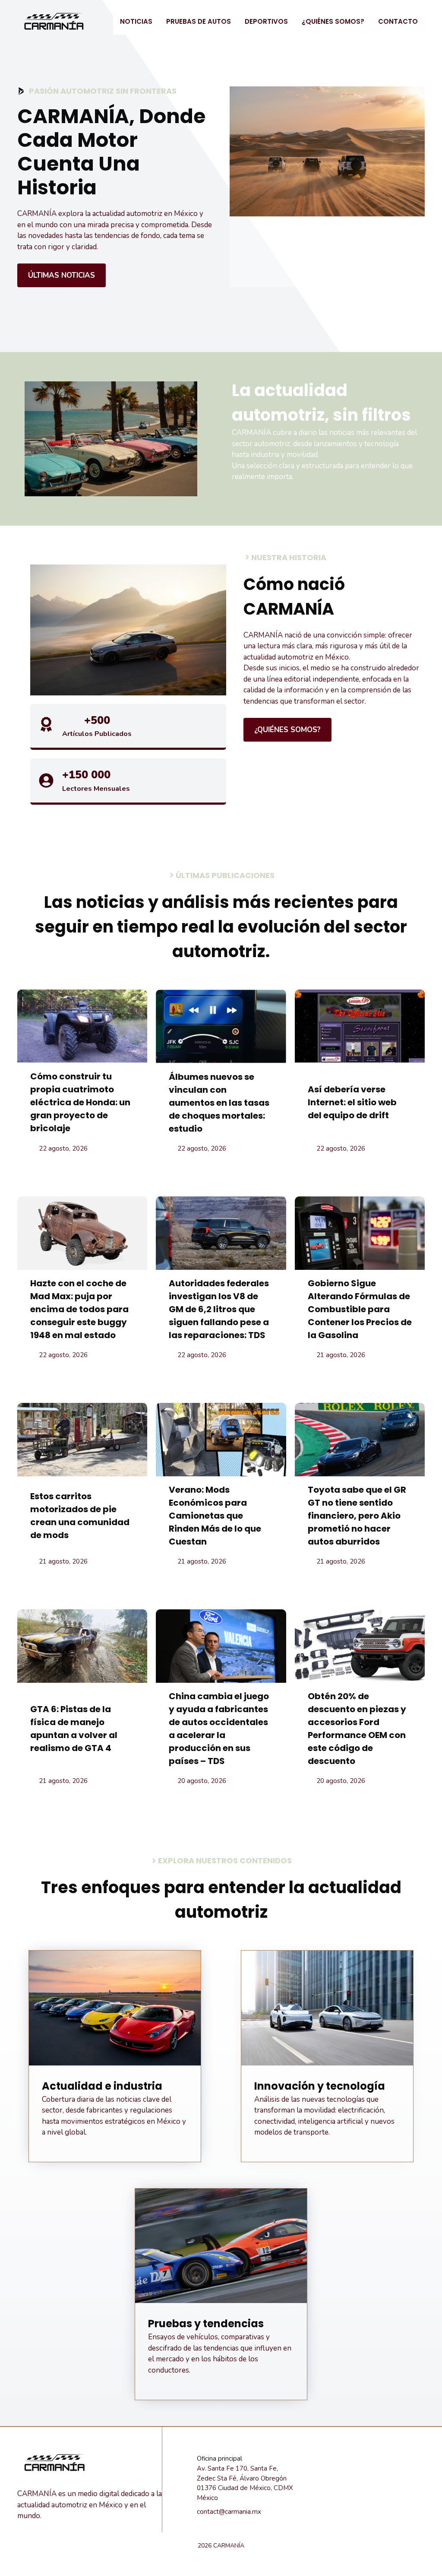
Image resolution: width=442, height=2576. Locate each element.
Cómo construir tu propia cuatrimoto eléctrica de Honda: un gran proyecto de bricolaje (80, 1102)
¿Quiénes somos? (333, 21)
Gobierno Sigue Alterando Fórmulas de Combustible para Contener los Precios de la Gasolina (360, 1309)
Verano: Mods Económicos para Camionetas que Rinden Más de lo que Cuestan (215, 1516)
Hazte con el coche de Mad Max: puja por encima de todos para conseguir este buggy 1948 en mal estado (79, 1309)
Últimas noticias (62, 275)
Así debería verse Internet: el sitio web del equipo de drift (352, 1102)
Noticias (136, 21)
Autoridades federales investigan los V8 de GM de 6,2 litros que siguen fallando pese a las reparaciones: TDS (219, 1309)
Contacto (398, 21)
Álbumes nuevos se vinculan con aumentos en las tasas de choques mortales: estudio (219, 1103)
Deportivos (266, 21)
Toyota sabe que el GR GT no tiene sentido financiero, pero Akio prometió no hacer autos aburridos (357, 1516)
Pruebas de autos (199, 21)
